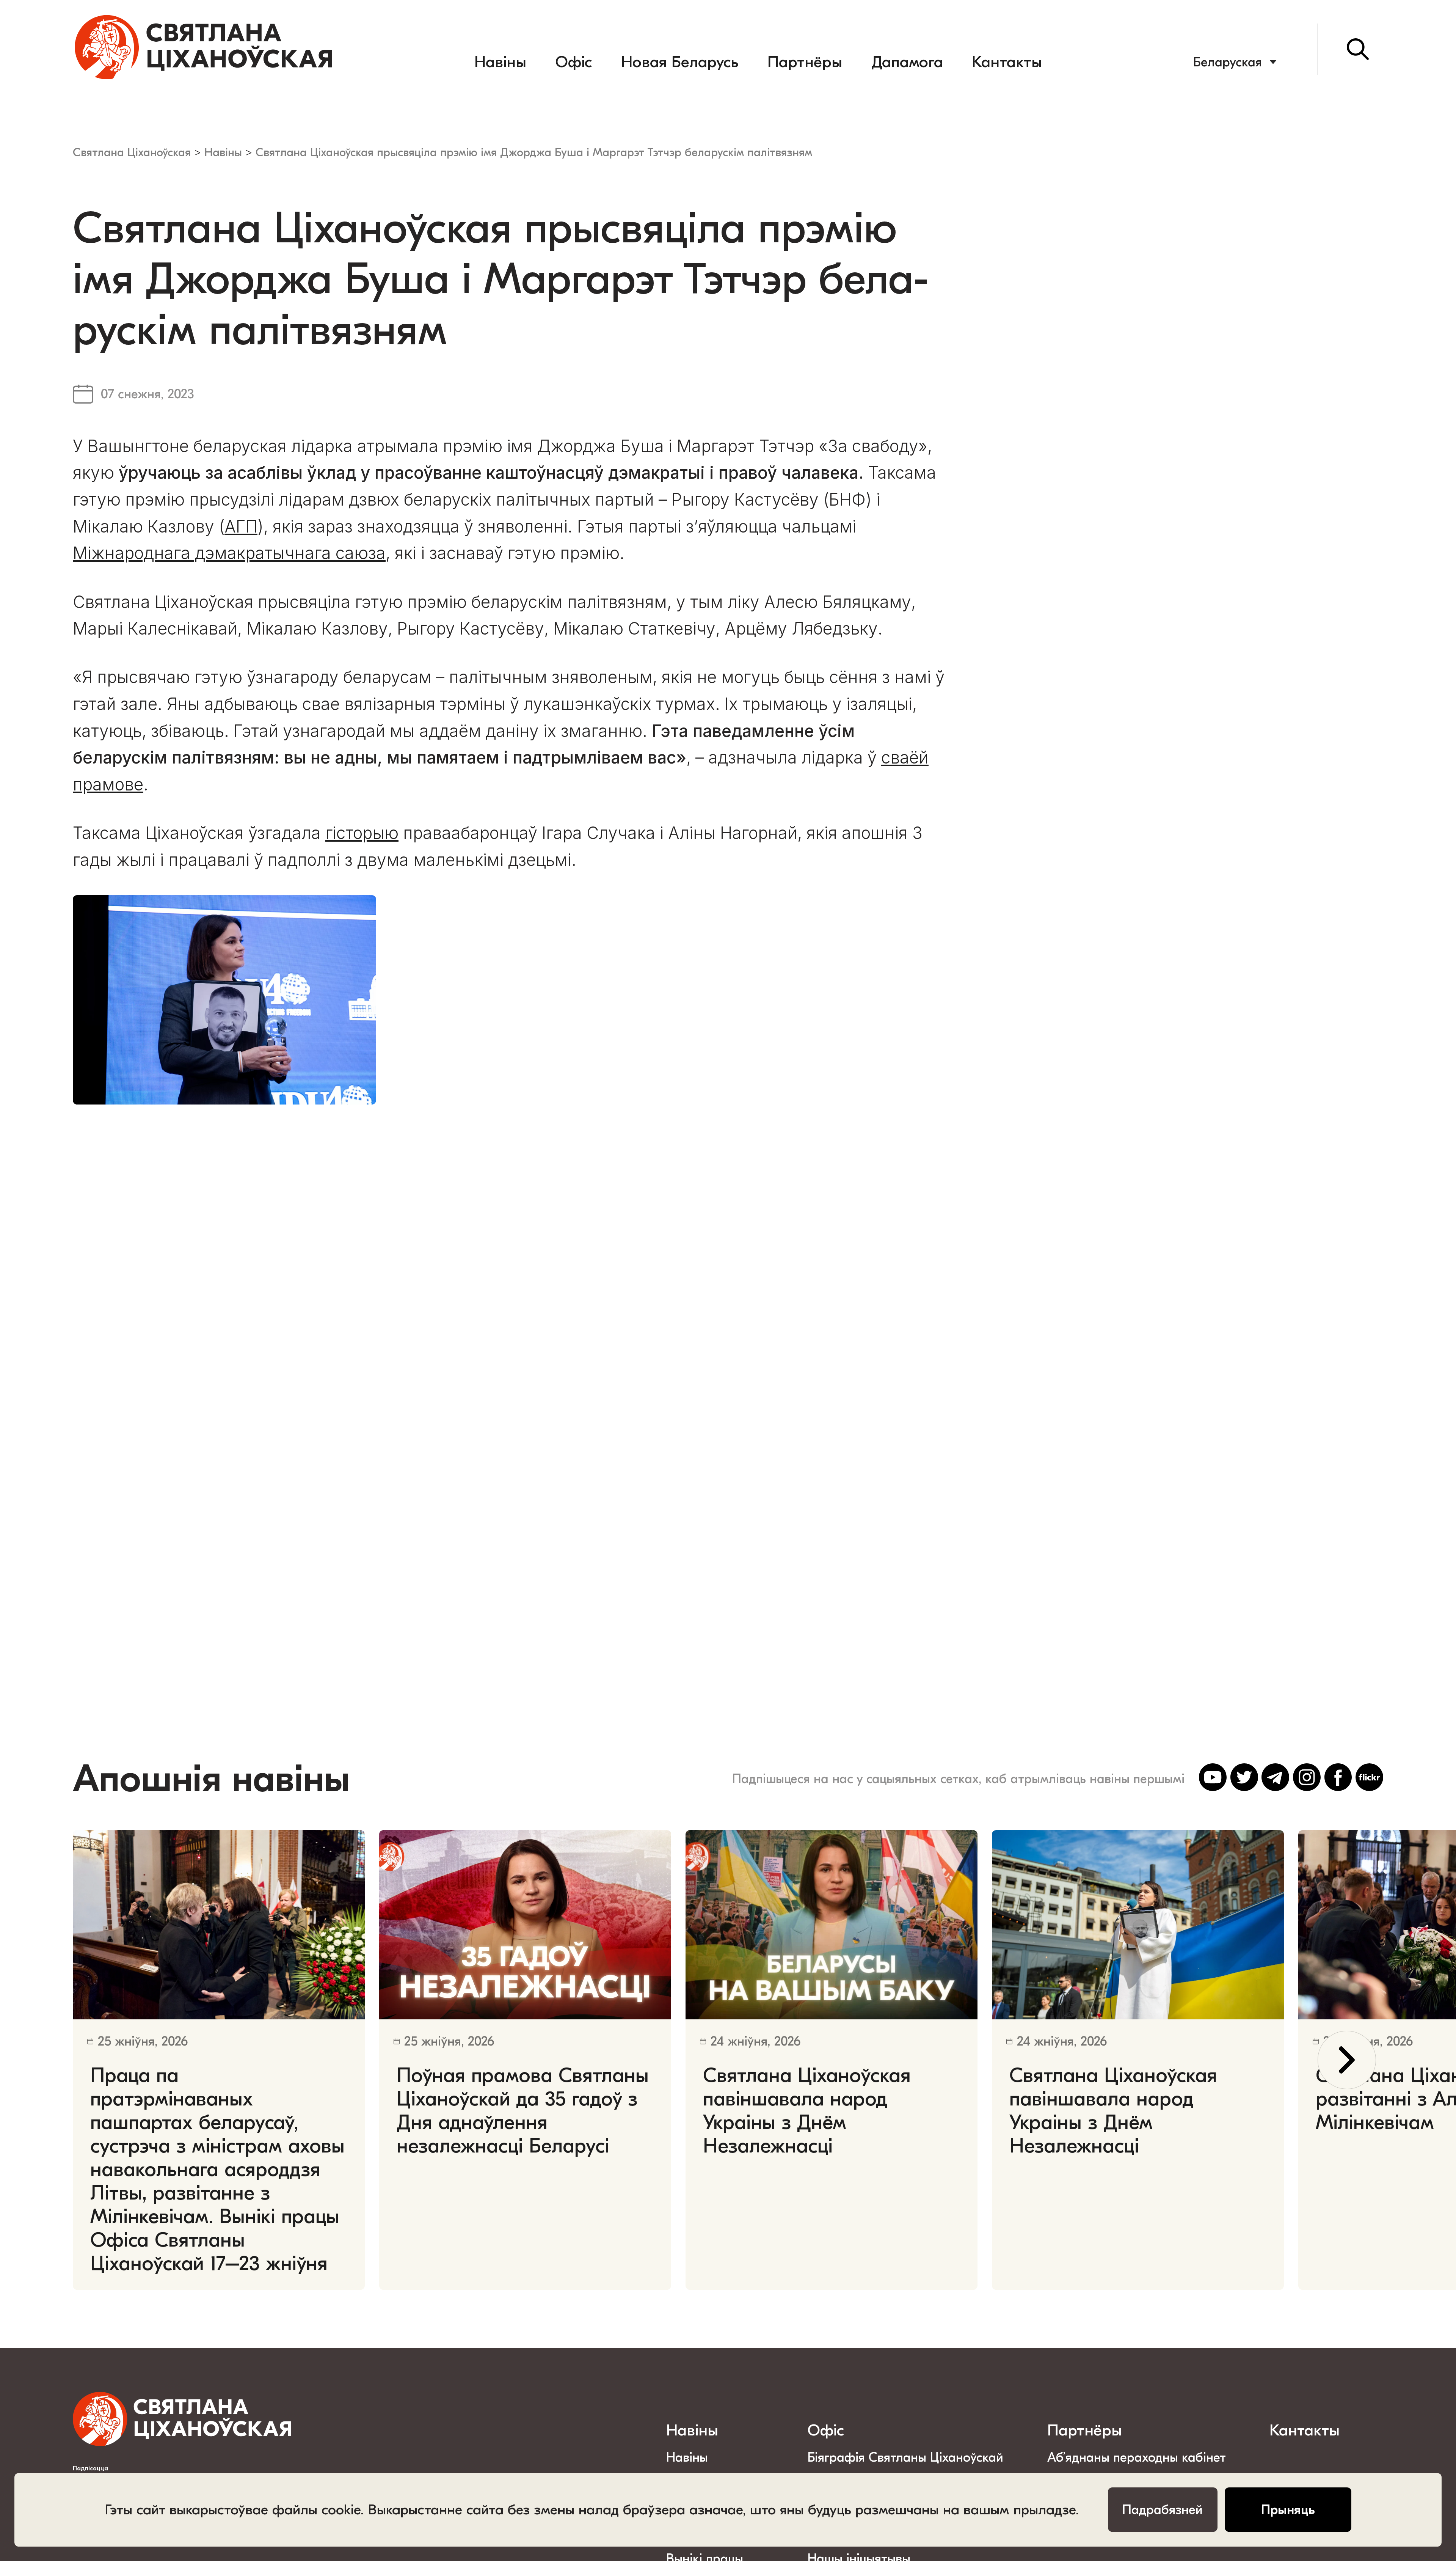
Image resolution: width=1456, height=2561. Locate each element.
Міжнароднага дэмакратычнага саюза (229, 553)
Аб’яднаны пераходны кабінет (1137, 2457)
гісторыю (362, 833)
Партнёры (805, 62)
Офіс (574, 62)
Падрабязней (1163, 2510)
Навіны (500, 62)
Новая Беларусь (680, 62)
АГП (241, 526)
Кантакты (1007, 62)
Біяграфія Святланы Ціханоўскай (905, 2457)
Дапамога (907, 62)
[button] (1347, 2060)
